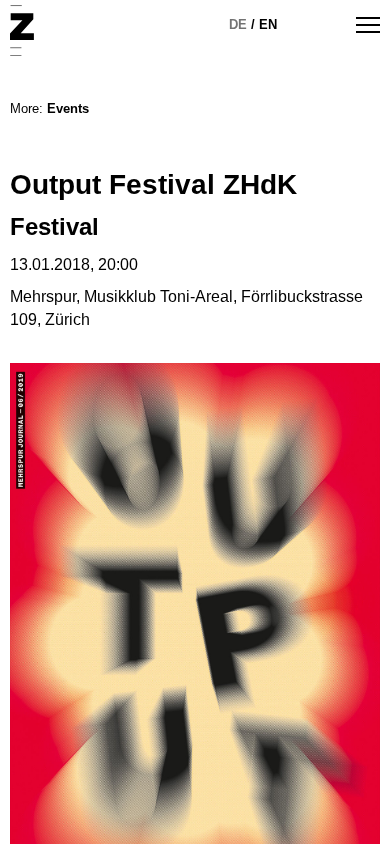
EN (268, 24)
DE (238, 24)
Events (68, 108)
